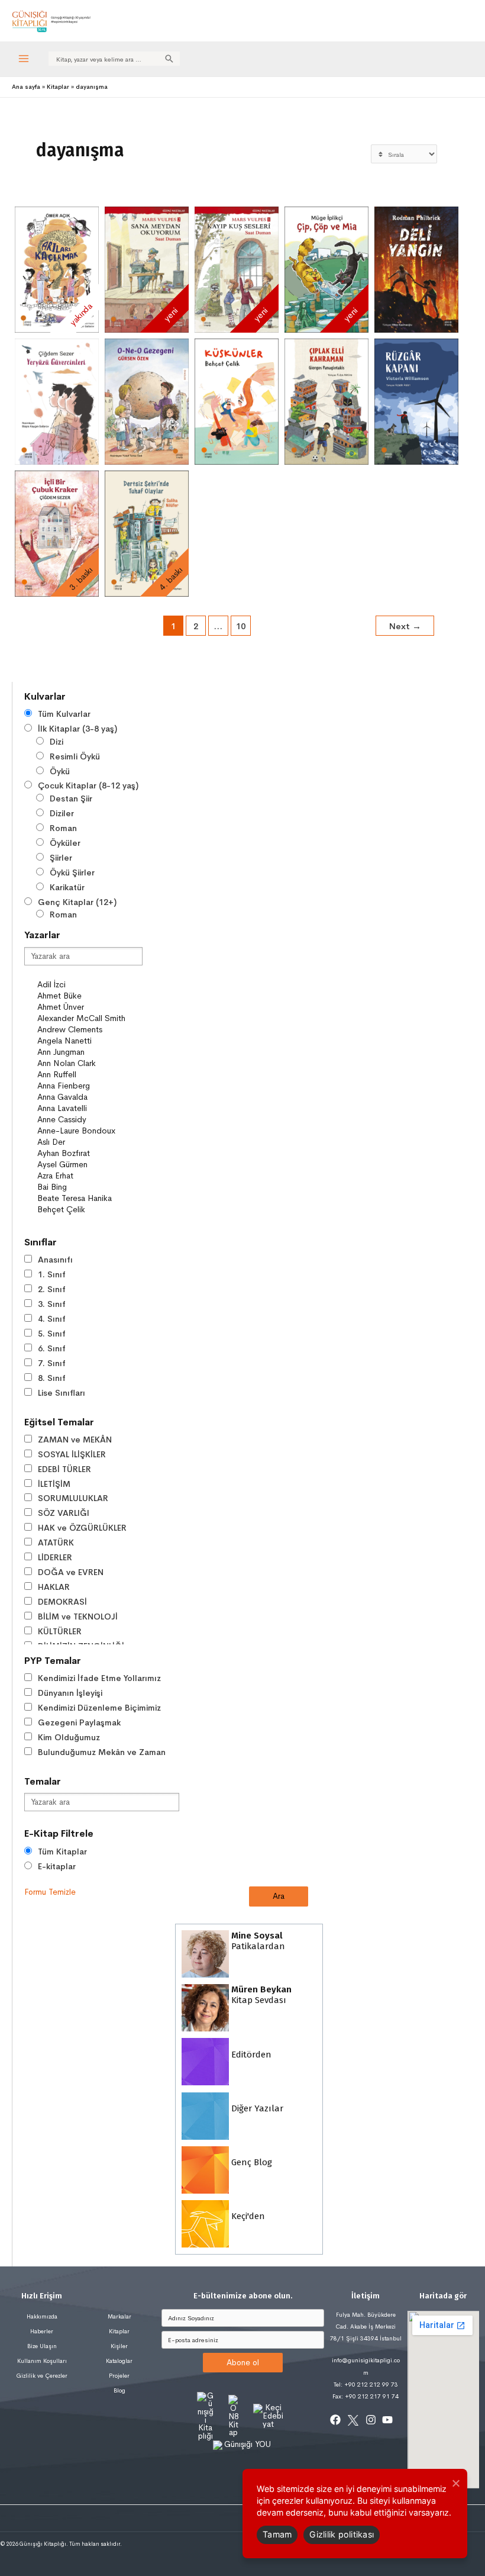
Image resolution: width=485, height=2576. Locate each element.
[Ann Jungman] (89, 1052)
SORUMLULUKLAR (73, 1498)
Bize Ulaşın (42, 2346)
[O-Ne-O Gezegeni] (147, 402)
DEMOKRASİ (62, 1602)
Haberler (42, 2331)
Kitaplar (119, 2331)
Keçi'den (247, 2216)
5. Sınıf (52, 1334)
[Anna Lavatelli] (89, 1108)
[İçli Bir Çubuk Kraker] (57, 534)
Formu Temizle (50, 1892)
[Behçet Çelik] (89, 1210)
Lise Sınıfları (62, 1393)
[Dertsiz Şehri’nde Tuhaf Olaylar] (147, 534)
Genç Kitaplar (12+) (77, 902)
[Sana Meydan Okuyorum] (147, 270)
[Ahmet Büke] (89, 996)
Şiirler (61, 858)
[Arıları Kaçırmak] (57, 270)
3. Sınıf (52, 1304)
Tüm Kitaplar (62, 1851)
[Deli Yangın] (416, 270)
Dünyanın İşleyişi (70, 1693)
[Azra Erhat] (89, 1176)
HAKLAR (54, 1587)
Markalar (119, 2316)
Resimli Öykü (75, 756)
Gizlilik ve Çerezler (42, 2376)
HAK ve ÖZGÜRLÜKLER (82, 1528)
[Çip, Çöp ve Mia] (326, 270)
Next (405, 626)
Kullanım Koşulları (42, 2361)
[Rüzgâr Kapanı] (416, 402)
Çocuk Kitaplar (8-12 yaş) (88, 785)
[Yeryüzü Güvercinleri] (57, 402)
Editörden (250, 2054)
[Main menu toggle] (24, 59)
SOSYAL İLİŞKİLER (72, 1454)
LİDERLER (55, 1557)
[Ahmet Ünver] (89, 1007)
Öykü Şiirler (72, 872)
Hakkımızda (42, 2316)
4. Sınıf (52, 1319)
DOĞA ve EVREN (71, 1572)
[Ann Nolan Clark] (89, 1063)
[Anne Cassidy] (89, 1120)
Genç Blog (250, 2162)
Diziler (62, 813)
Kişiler (119, 2346)
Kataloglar (119, 2361)
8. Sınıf (52, 1378)
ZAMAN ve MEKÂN (75, 1440)
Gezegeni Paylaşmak (79, 1722)
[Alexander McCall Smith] (89, 1018)
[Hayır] (455, 2483)
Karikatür (67, 887)
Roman (63, 828)
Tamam (277, 2534)
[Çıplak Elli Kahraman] (326, 402)
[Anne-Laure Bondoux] (89, 1131)
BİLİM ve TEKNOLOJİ (78, 1617)
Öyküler (65, 843)
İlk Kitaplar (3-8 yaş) (77, 729)
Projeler (119, 2376)
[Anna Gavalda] (89, 1097)
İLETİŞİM (54, 1484)
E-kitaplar (57, 1866)
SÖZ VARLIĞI (64, 1513)
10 (241, 626)
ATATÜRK (56, 1543)
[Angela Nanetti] (89, 1041)
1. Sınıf (52, 1274)
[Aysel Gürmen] (89, 1165)
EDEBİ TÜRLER (64, 1469)
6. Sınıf (52, 1348)
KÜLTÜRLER (60, 1631)
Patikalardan (257, 1941)
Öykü (60, 771)
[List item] (335, 2420)
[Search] (169, 59)
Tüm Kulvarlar (64, 714)
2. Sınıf (52, 1289)
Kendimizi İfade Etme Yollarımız (99, 1678)
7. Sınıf (52, 1363)
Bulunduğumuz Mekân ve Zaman (102, 1752)
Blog (119, 2390)
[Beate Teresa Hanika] (89, 1198)
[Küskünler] (237, 402)
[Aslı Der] (89, 1142)
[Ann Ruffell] (89, 1075)
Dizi (56, 742)
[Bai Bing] (89, 1187)
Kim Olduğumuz (69, 1737)
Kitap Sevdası (260, 1995)
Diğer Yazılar (256, 2108)
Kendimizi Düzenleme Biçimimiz (99, 1708)
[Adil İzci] (89, 985)
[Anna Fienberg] (89, 1086)
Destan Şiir (71, 798)
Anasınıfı (55, 1260)
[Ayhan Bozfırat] (89, 1153)
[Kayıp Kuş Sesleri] (237, 270)
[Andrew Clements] (89, 1030)
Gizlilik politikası (342, 2534)
